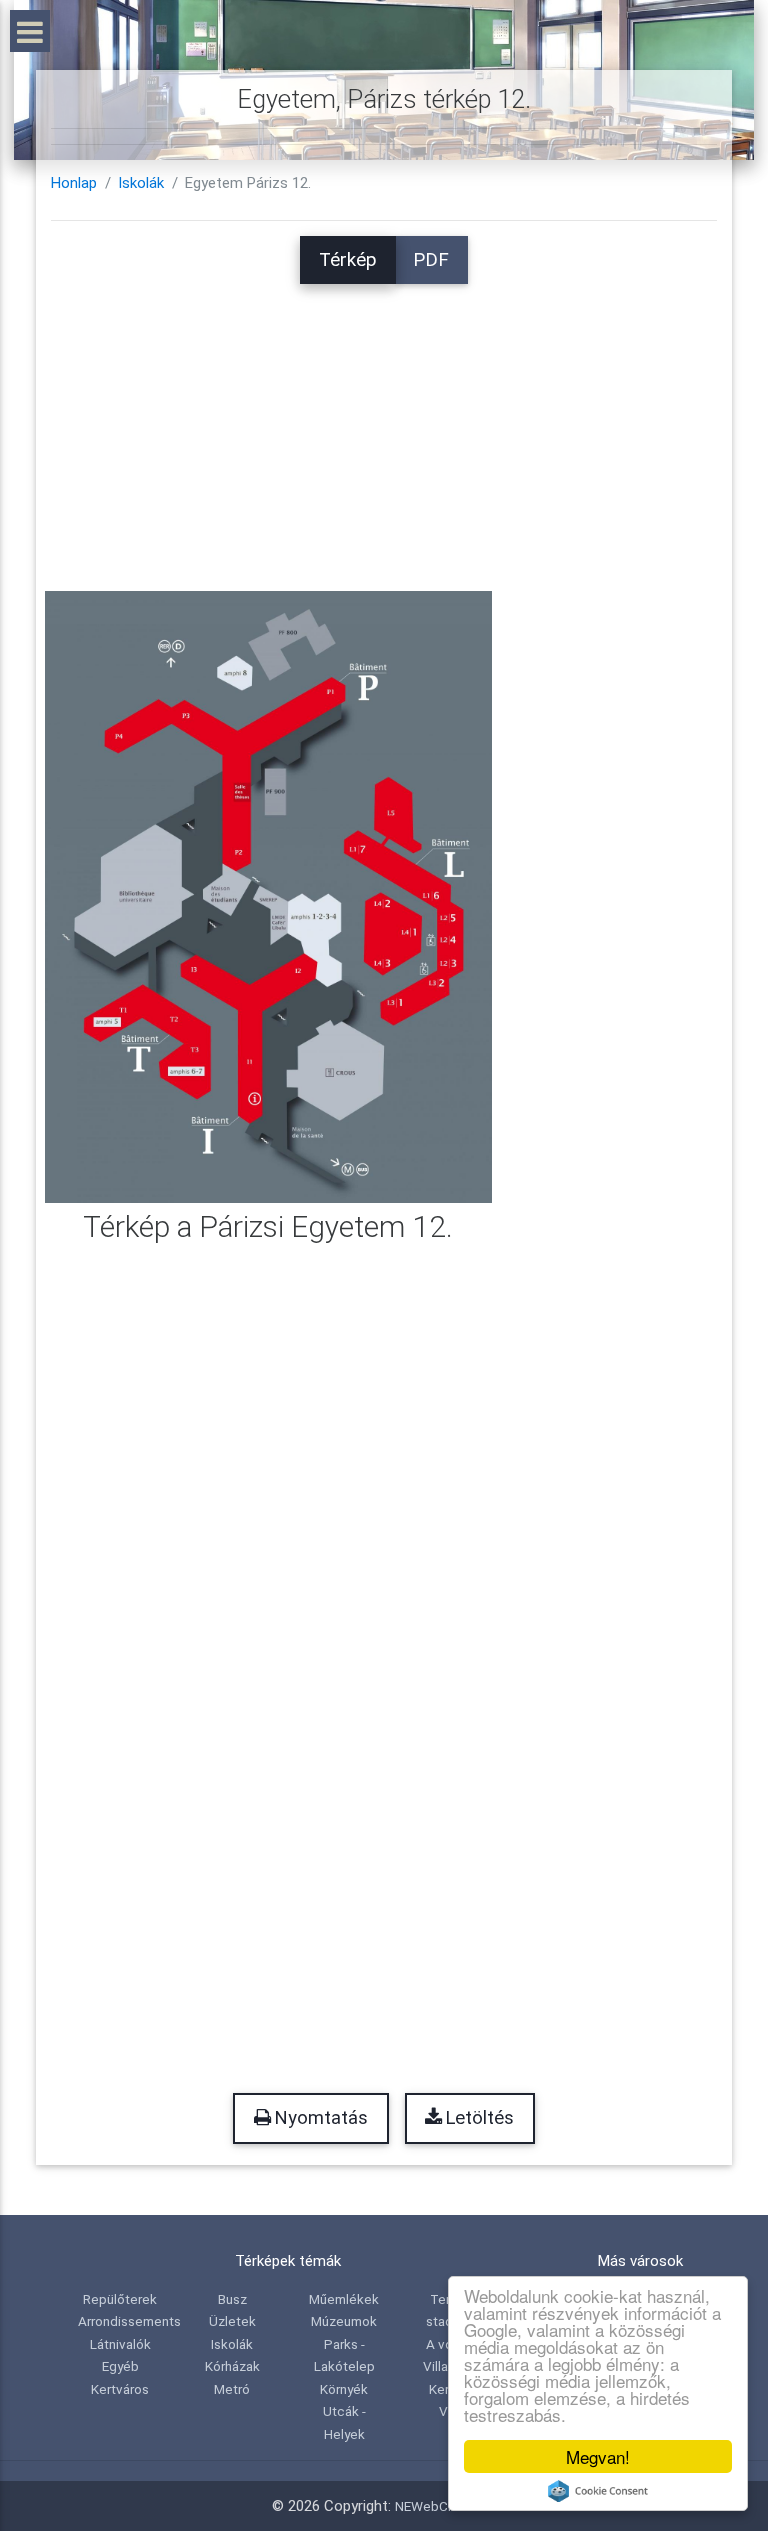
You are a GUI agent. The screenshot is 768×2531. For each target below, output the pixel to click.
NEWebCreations (446, 2506)
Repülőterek (120, 2299)
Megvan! (598, 2456)
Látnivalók (120, 2344)
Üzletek (232, 2321)
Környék (344, 2389)
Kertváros (120, 2389)
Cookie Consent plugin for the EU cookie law (598, 2491)
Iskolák (141, 183)
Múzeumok (344, 2321)
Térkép (348, 260)
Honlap (74, 183)
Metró (232, 2389)
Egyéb (120, 2366)
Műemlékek (344, 2299)
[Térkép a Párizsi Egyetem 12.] (268, 896)
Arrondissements (129, 2321)
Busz (232, 2299)
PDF (431, 260)
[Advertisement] (384, 424)
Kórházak (232, 2366)
